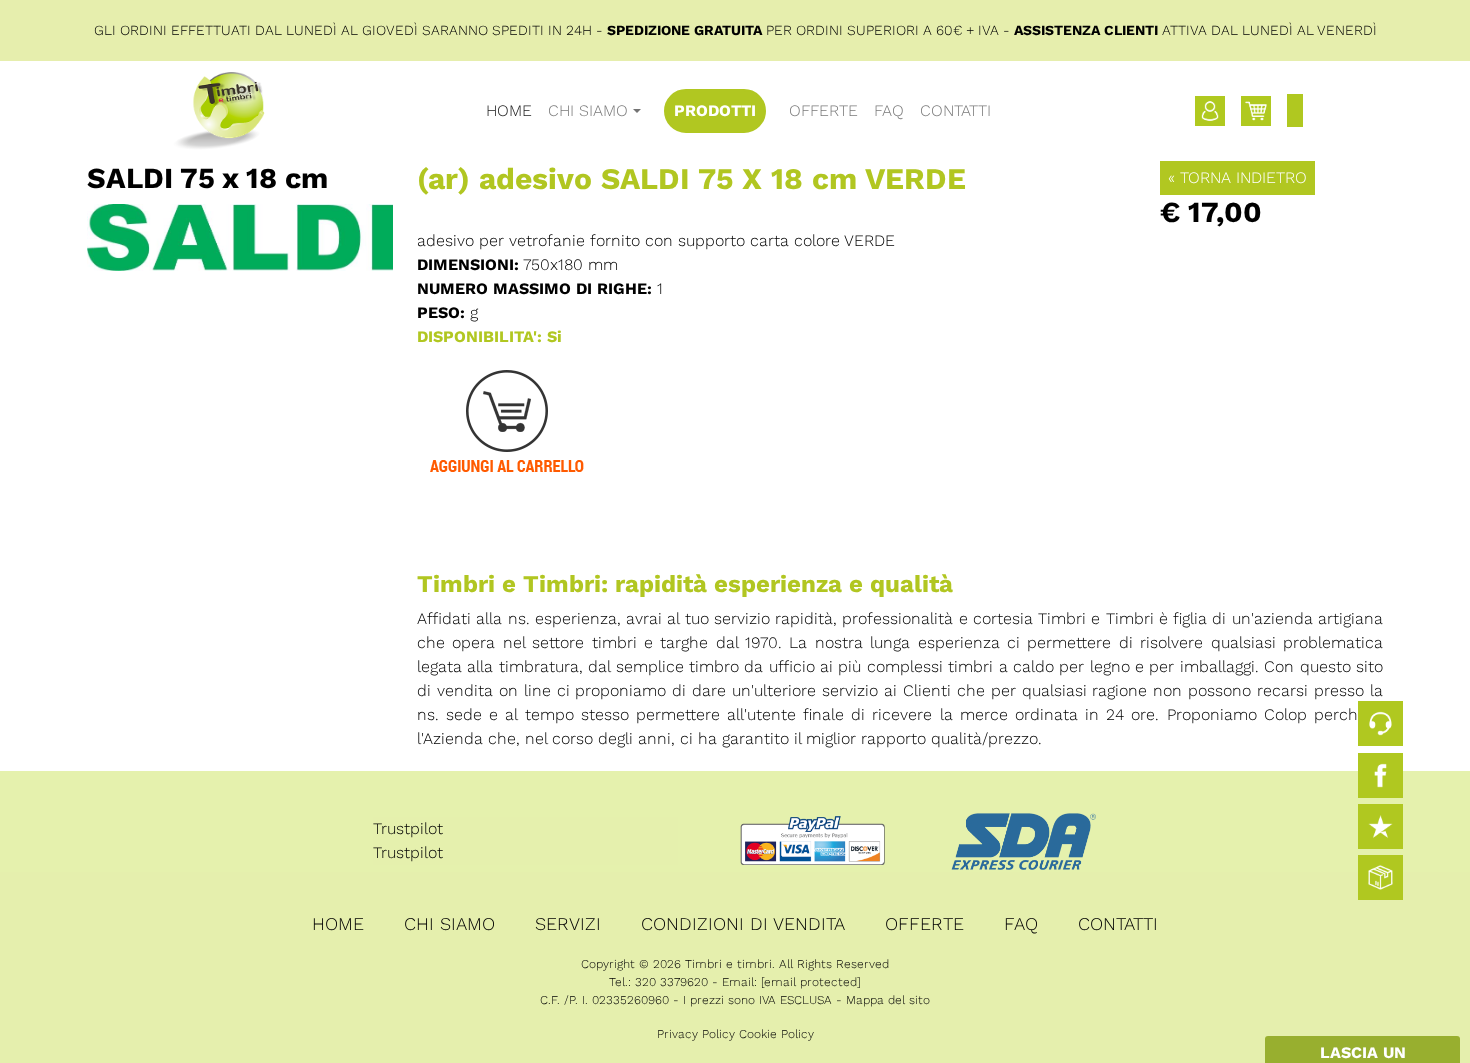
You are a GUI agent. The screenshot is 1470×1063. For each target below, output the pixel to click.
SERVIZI (568, 923)
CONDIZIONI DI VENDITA (743, 923)
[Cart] (1256, 111)
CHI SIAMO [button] (588, 110)
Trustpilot (408, 828)
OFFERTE (823, 110)
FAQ (889, 110)
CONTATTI (955, 110)
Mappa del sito (888, 1000)
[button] (1210, 111)
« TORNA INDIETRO (1237, 177)
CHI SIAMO (449, 923)
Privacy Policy (696, 1034)
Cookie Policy (776, 1034)
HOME (509, 110)
